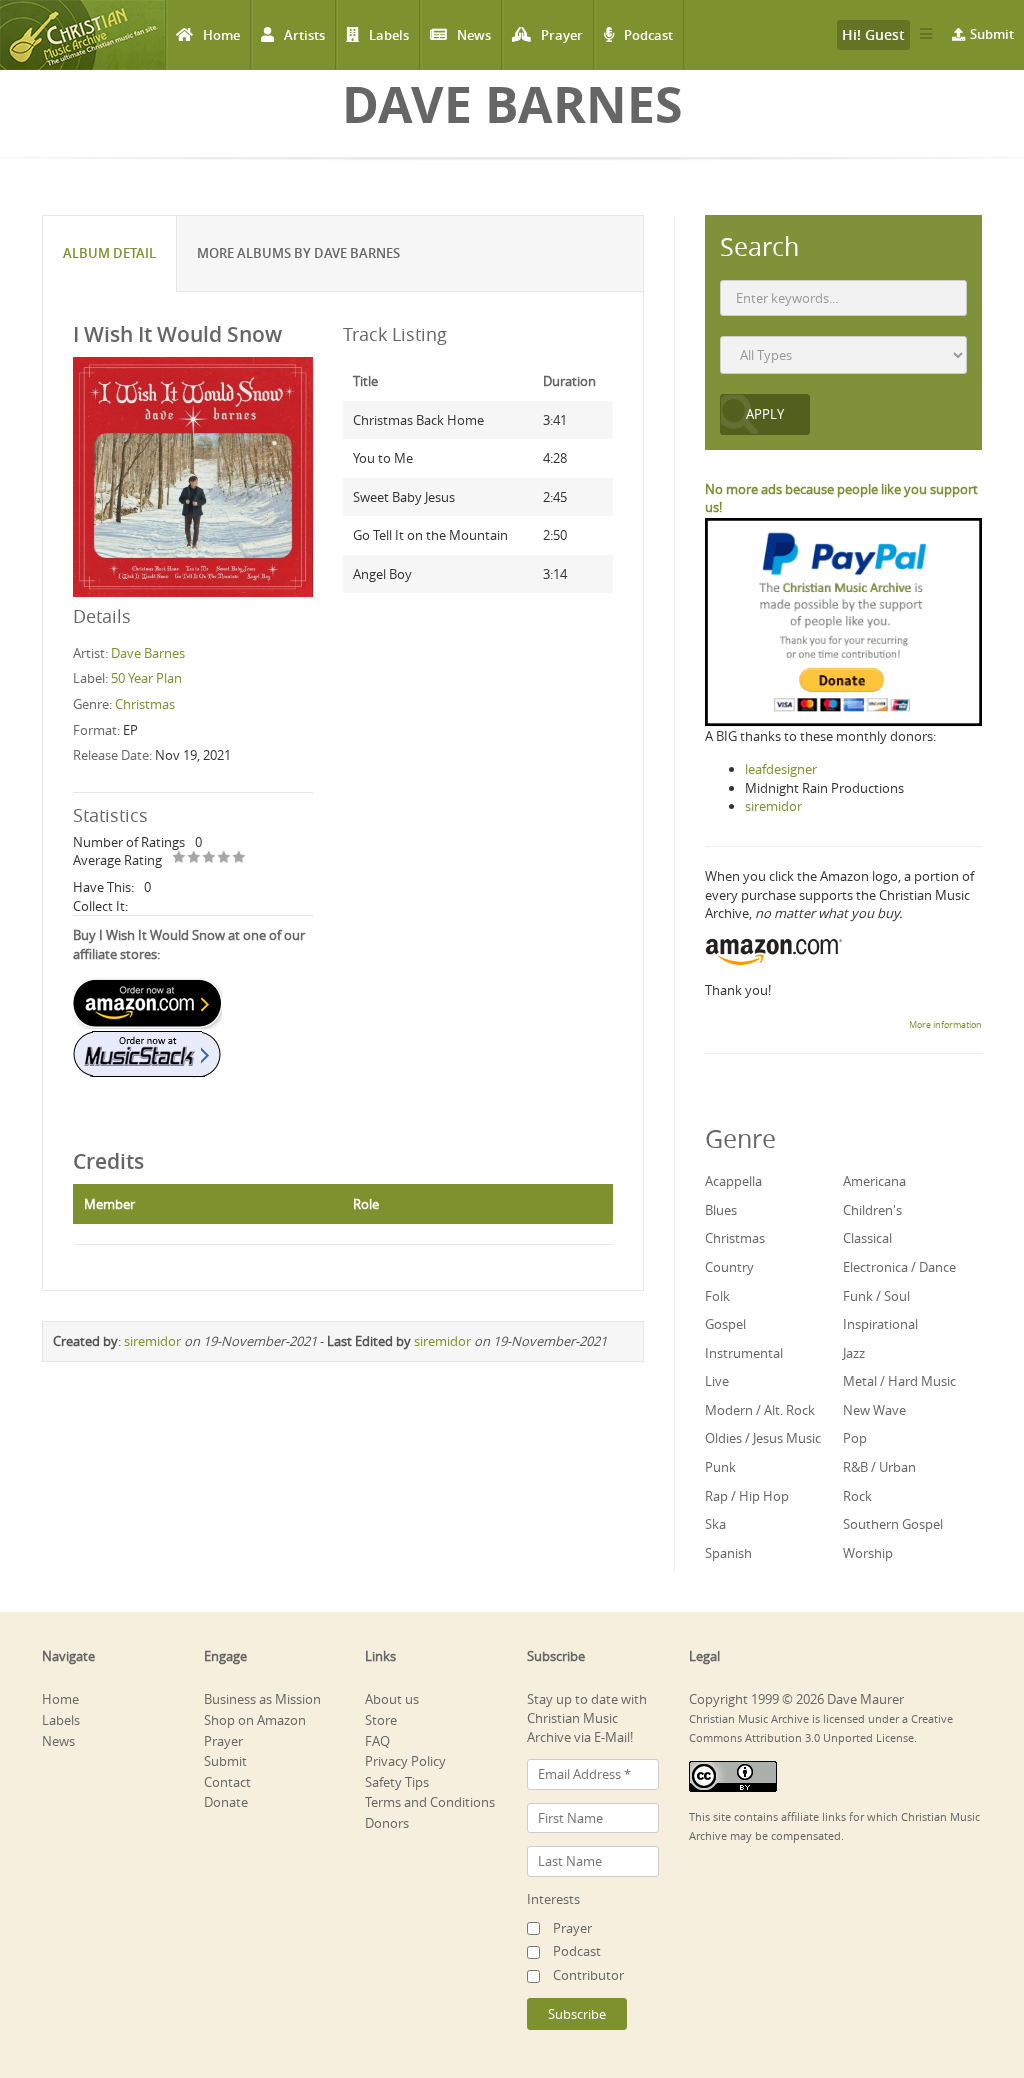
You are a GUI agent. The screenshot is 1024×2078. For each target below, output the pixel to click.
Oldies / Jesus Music (763, 1438)
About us (392, 1699)
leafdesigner (781, 769)
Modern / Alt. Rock (760, 1410)
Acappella (733, 1181)
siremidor (152, 1341)
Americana (874, 1181)
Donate (226, 1802)
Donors (387, 1823)
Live (717, 1381)
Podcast (648, 35)
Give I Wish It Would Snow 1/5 (179, 858)
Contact (227, 1782)
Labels (389, 35)
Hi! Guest (873, 34)
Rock (857, 1496)
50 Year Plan (146, 678)
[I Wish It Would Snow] (193, 475)
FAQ (377, 1741)
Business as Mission (262, 1699)
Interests (553, 1899)
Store (381, 1720)
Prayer (562, 35)
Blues (721, 1210)
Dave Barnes (148, 653)
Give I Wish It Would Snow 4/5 (224, 858)
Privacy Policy (405, 1761)
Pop (855, 1438)
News (474, 35)
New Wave (874, 1410)
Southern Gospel (893, 1524)
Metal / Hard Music (899, 1381)
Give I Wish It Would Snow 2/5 (194, 858)
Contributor (588, 1975)
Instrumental (744, 1353)
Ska (715, 1524)
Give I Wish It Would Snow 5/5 (239, 858)
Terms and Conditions (430, 1802)
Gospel (725, 1324)
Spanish (728, 1553)
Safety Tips (397, 1782)
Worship (868, 1553)
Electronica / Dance (899, 1267)
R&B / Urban (879, 1467)
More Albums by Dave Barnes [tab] (298, 253)
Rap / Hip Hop (747, 1496)
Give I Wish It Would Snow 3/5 (209, 858)
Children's (872, 1210)
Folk (717, 1296)
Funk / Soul (876, 1296)
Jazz (854, 1353)
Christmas (145, 704)
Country (729, 1267)
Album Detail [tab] (109, 253)
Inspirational (880, 1324)
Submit (992, 34)
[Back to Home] (82, 35)
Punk (720, 1467)
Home (221, 35)
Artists (304, 35)
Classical (867, 1238)
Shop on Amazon (255, 1720)
